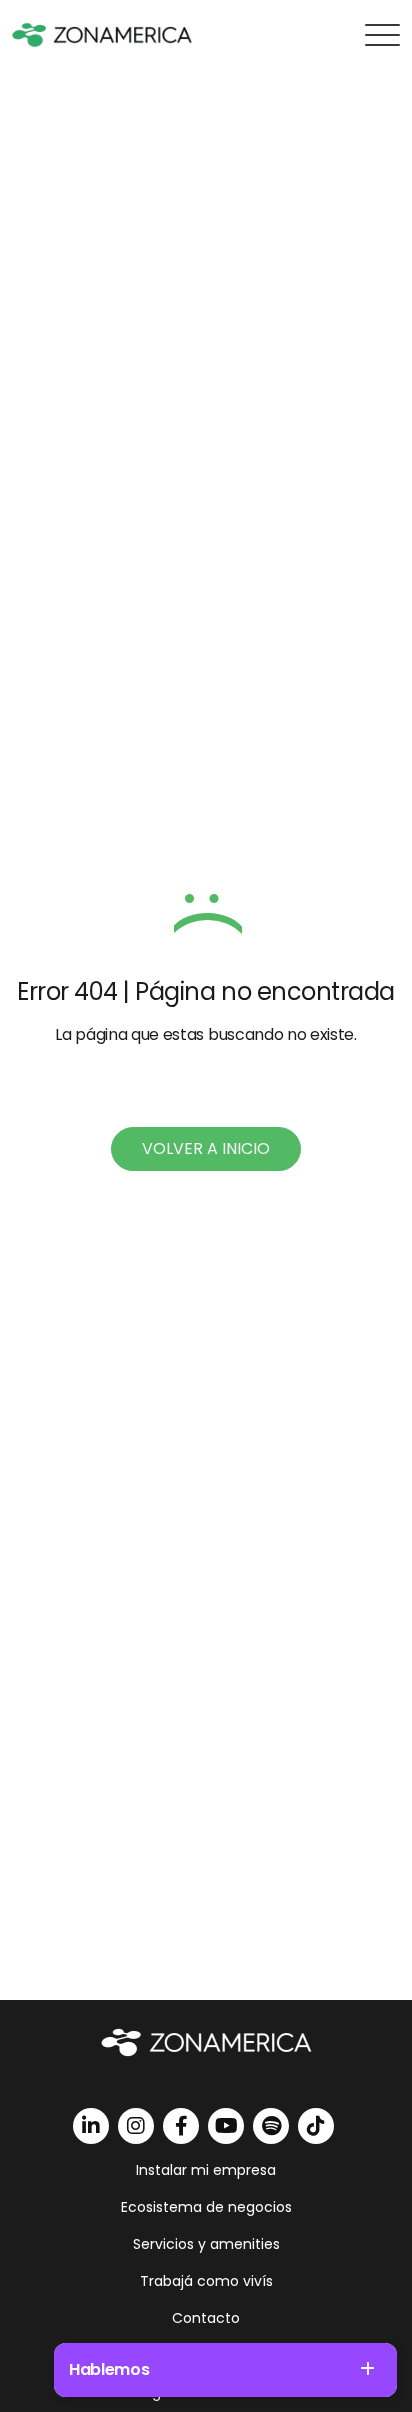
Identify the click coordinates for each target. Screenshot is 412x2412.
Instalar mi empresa (206, 2170)
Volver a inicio (206, 1148)
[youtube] (226, 2126)
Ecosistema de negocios (206, 2207)
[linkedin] (91, 2126)
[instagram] (136, 2126)
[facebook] (181, 2126)
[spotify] (271, 2126)
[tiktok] (316, 2126)
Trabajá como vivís (206, 2281)
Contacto (206, 2318)
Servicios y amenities (206, 2244)
